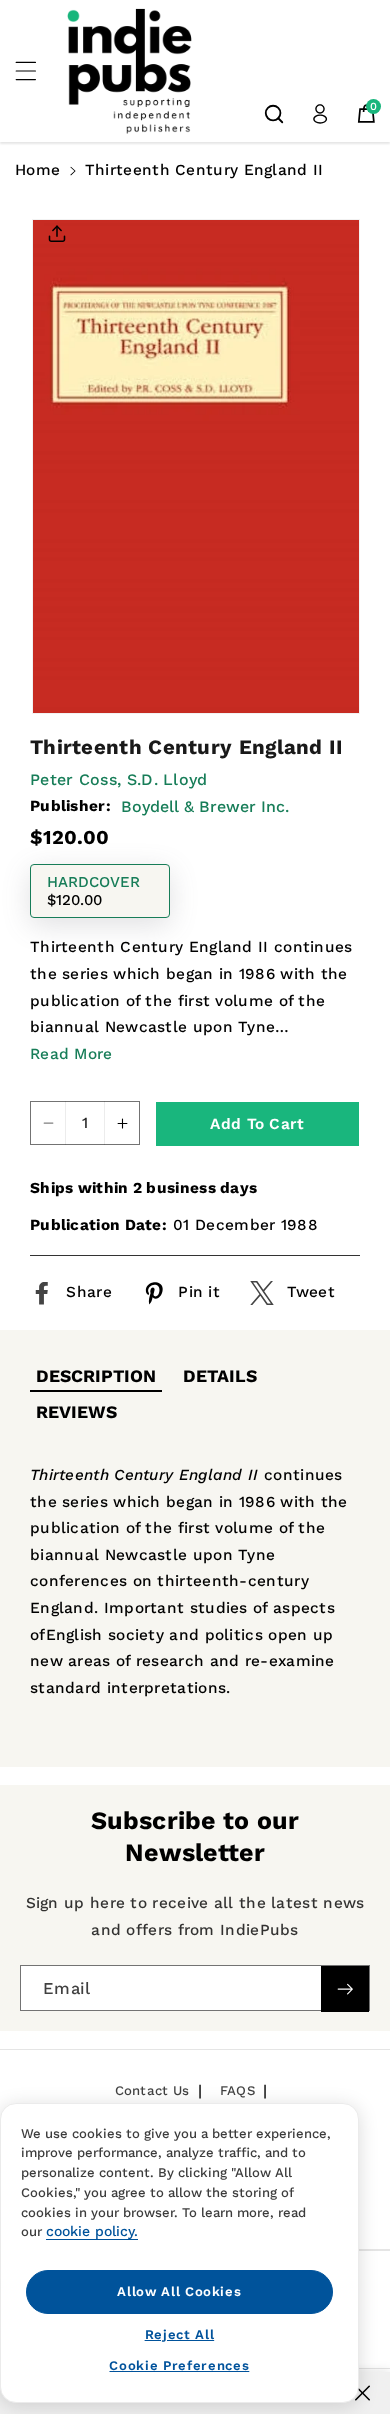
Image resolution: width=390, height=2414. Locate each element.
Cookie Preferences (179, 2365)
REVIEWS (76, 1412)
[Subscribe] (345, 1988)
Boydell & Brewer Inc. (205, 806)
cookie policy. (92, 2231)
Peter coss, (75, 779)
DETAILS (220, 1376)
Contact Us (152, 2090)
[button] (37, 71)
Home (37, 170)
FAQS (237, 2090)
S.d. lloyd (167, 779)
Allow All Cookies (179, 2291)
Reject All (180, 2334)
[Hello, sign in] (320, 114)
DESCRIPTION (96, 1376)
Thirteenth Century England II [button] (204, 170)
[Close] (362, 2393)
